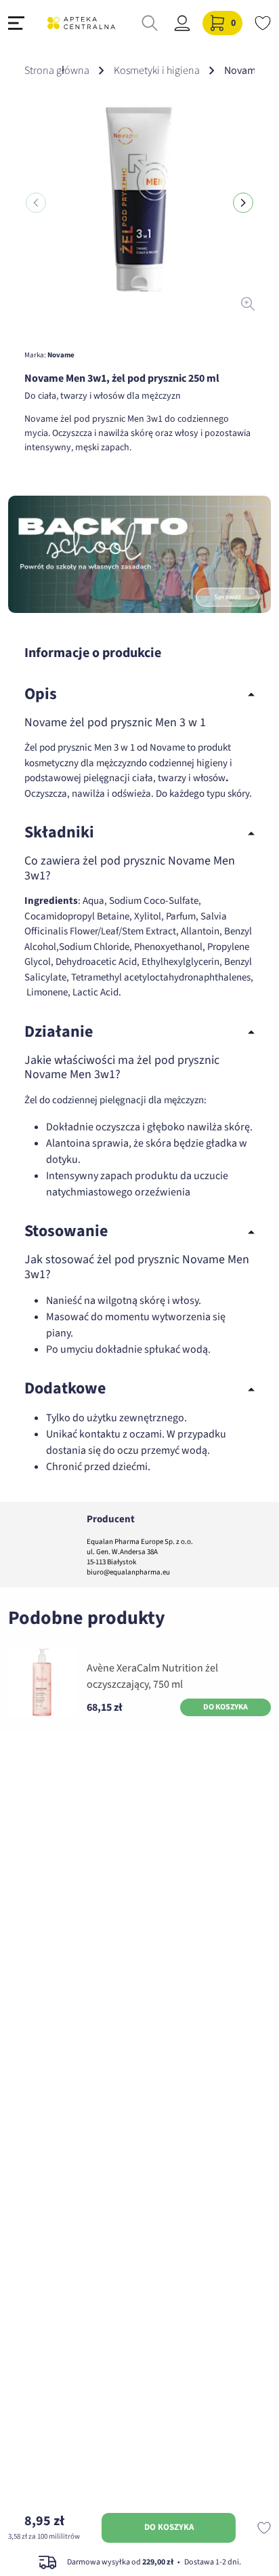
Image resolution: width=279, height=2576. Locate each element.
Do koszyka (169, 2527)
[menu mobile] (16, 23)
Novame (61, 355)
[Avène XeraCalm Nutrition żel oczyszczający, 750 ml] (42, 1682)
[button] (243, 203)
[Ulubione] (263, 23)
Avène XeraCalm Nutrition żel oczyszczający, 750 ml (152, 1676)
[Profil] (182, 23)
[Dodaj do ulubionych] (264, 2528)
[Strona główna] (81, 23)
